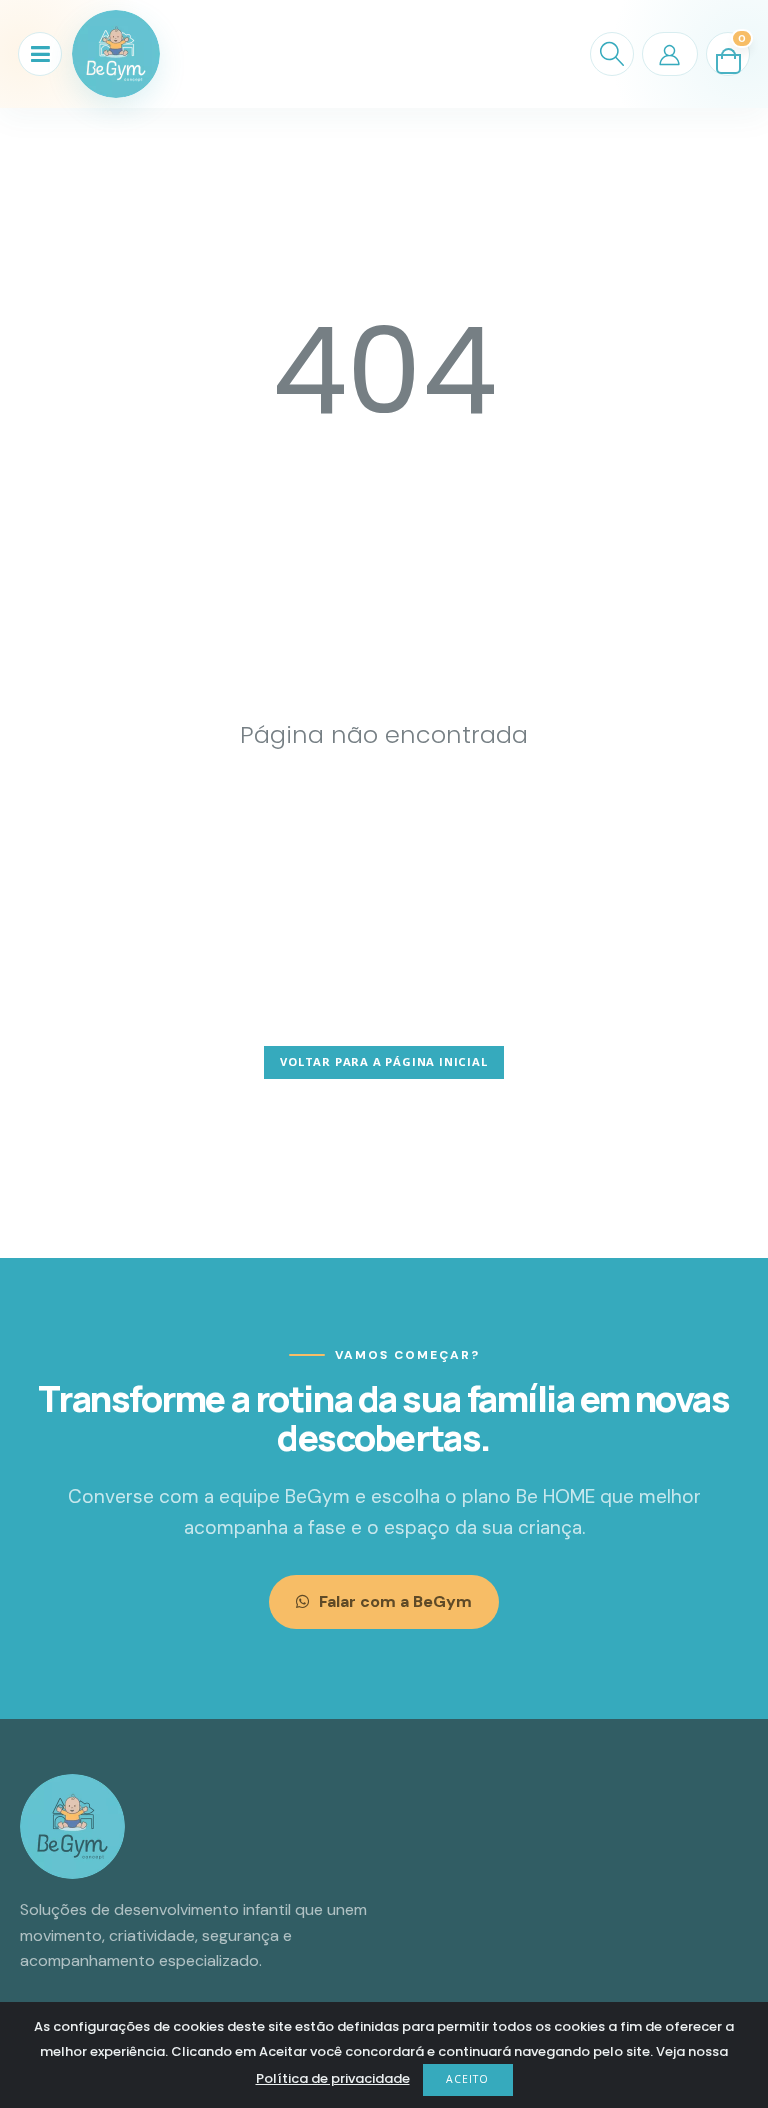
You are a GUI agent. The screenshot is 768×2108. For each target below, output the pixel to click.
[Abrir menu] (40, 54)
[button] (612, 54)
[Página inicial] (116, 54)
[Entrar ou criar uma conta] (670, 54)
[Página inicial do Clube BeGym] (72, 1826)
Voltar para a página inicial (383, 1061)
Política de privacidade (333, 2078)
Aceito (467, 2079)
